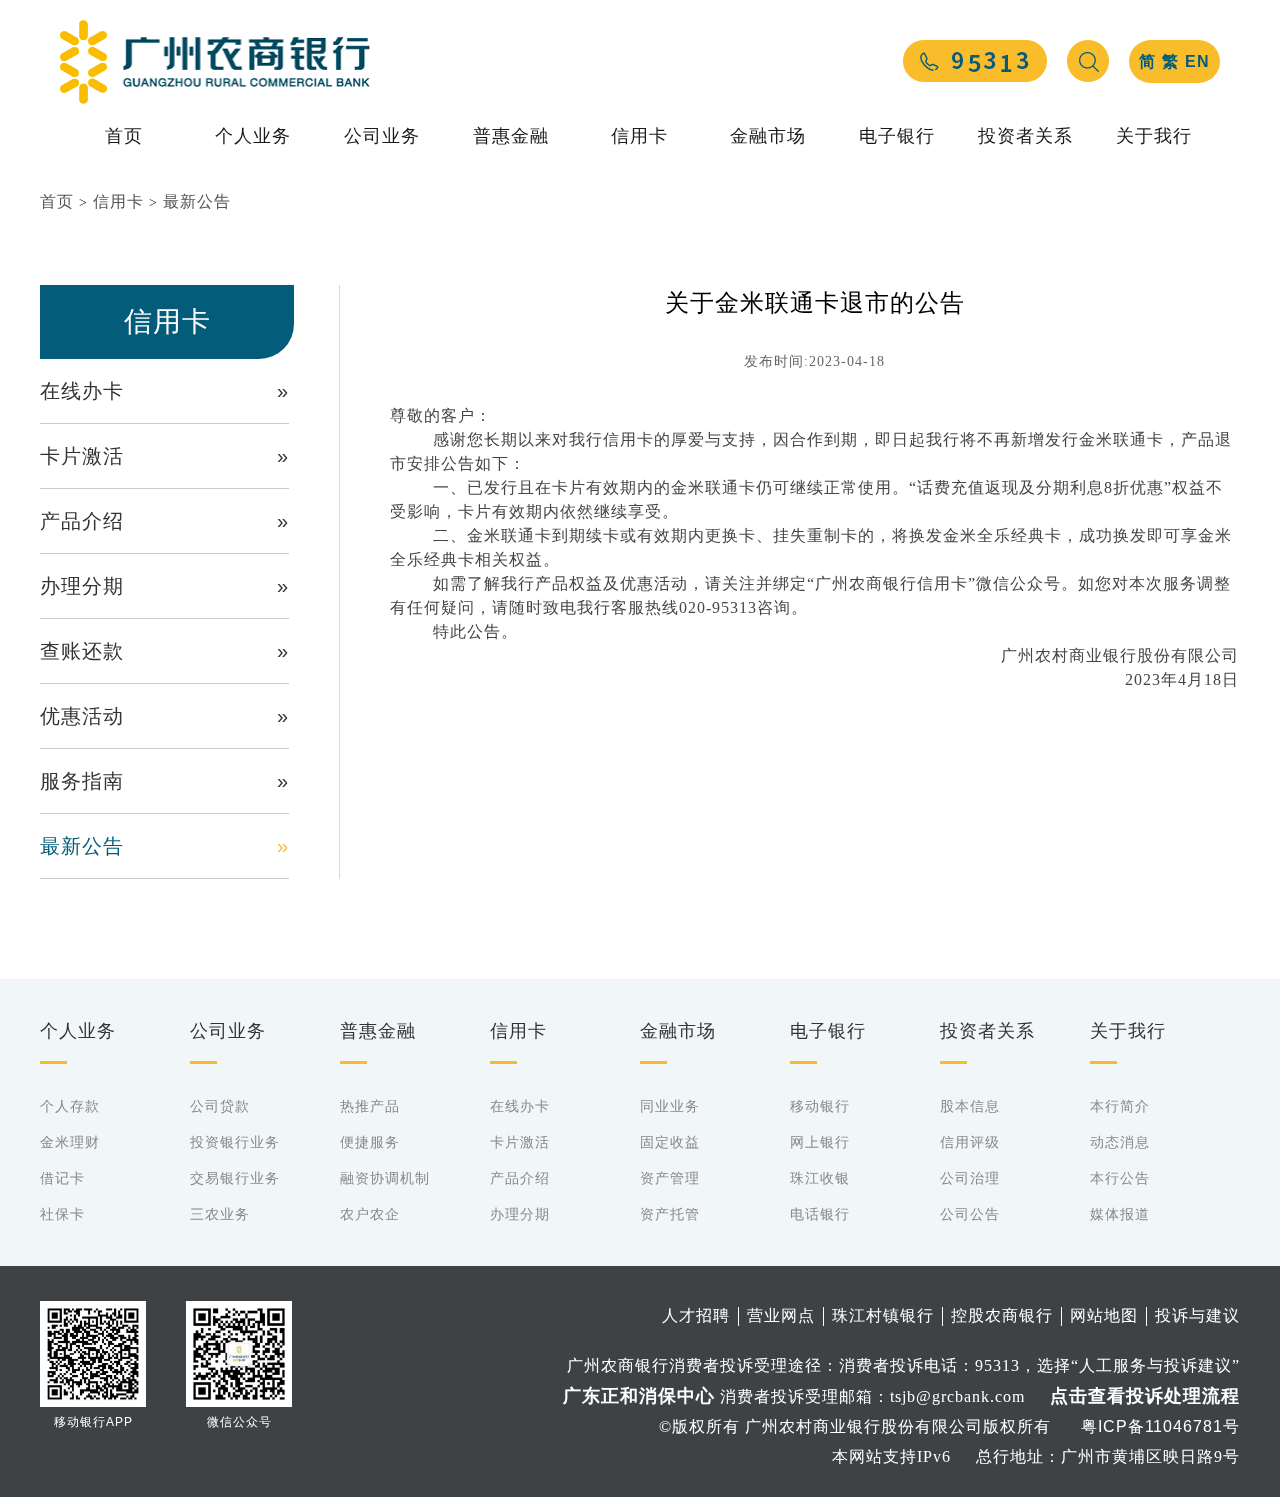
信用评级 (970, 1142)
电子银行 (897, 136)
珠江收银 (820, 1178)
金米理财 (70, 1142)
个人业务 (253, 136)
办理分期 (164, 586)
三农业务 (220, 1214)
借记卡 (62, 1178)
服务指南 (164, 781)
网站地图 (1104, 1315)
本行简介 (1120, 1106)
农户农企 (370, 1214)
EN (1197, 61)
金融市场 (768, 136)
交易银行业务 (235, 1178)
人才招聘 (696, 1315)
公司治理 (970, 1178)
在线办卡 (164, 391)
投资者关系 (1025, 136)
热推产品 (370, 1106)
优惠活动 (164, 716)
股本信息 (970, 1106)
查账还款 (164, 651)
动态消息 (1120, 1142)
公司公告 (970, 1214)
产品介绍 (164, 521)
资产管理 (670, 1178)
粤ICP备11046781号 (1160, 1426)
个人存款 (70, 1106)
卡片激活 (164, 456)
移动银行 (820, 1106)
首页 (124, 136)
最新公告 (197, 201)
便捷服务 (370, 1142)
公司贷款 (220, 1106)
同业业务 (670, 1106)
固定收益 (670, 1142)
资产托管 (670, 1214)
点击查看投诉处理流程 (1145, 1396)
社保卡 (62, 1214)
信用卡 (639, 136)
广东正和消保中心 (639, 1396)
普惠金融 (511, 136)
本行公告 (1120, 1178)
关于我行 (1154, 136)
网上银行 (820, 1142)
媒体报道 (1120, 1214)
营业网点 (781, 1315)
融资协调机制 (385, 1178)
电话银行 (820, 1214)
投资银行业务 (235, 1142)
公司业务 (382, 136)
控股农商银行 (1002, 1315)
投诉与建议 (1197, 1315)
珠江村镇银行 (883, 1315)
